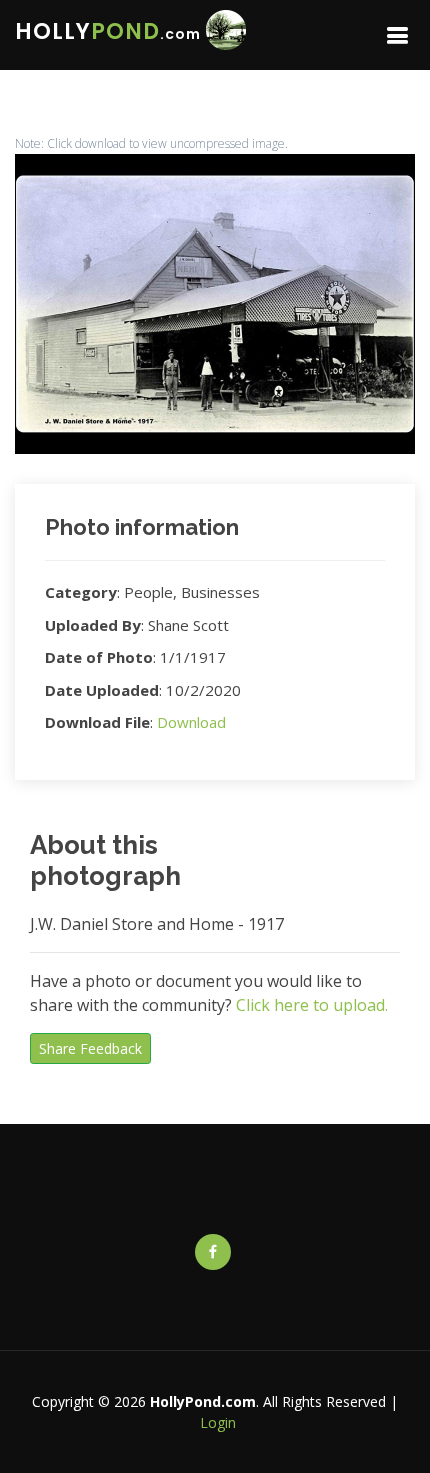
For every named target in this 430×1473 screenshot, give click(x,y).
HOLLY (108, 31)
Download (191, 722)
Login (218, 1422)
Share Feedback (90, 1048)
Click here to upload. (312, 1005)
